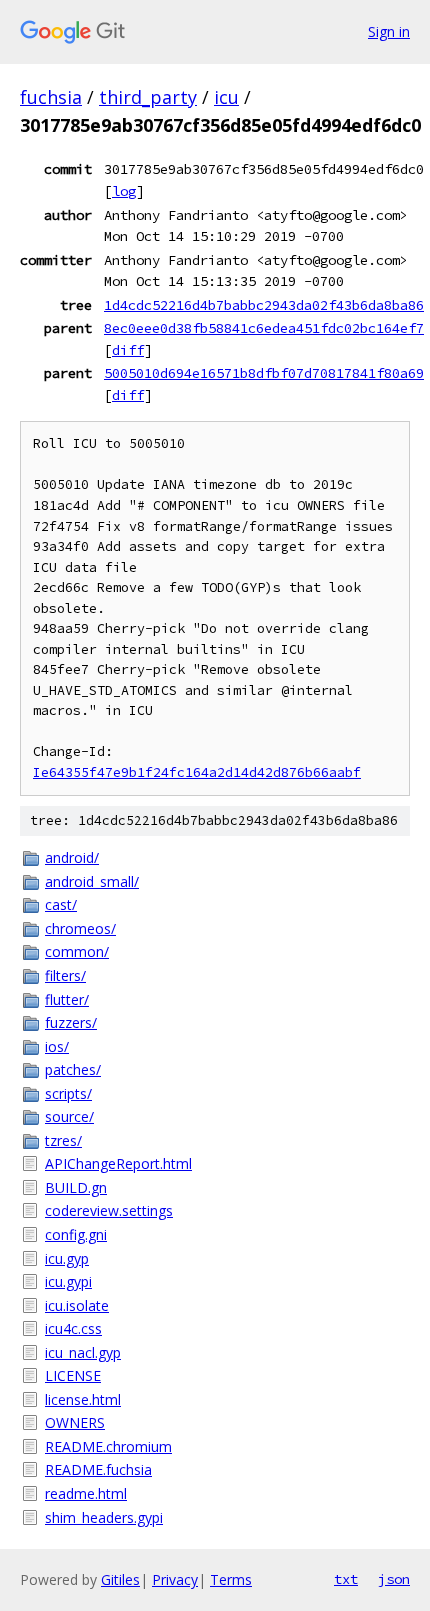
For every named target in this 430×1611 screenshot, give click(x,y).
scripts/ (68, 1093)
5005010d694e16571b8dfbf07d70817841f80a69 (264, 373)
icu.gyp (67, 1258)
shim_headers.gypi (104, 1517)
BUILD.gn (76, 1187)
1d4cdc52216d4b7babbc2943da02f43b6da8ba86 (264, 305)
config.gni (76, 1234)
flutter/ (67, 999)
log (124, 191)
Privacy (175, 1579)
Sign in (389, 31)
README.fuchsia (98, 1469)
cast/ (61, 904)
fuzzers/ (71, 1022)
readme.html (86, 1493)
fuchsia (51, 97)
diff (128, 350)
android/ (72, 857)
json (394, 1579)
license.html (83, 1399)
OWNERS (75, 1422)
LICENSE (73, 1375)
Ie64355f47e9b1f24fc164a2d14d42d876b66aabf (197, 772)
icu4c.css (73, 1328)
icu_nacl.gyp (83, 1352)
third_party (148, 97)
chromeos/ (80, 928)
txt (346, 1579)
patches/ (73, 1069)
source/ (69, 1116)
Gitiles (120, 1579)
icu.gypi (68, 1281)
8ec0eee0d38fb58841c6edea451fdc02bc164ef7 (264, 328)
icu (226, 97)
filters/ (65, 975)
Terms (231, 1579)
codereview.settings (109, 1210)
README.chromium (108, 1446)
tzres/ (63, 1140)
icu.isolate (77, 1305)
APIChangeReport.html (118, 1163)
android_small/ (92, 881)
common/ (77, 951)
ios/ (57, 1046)
